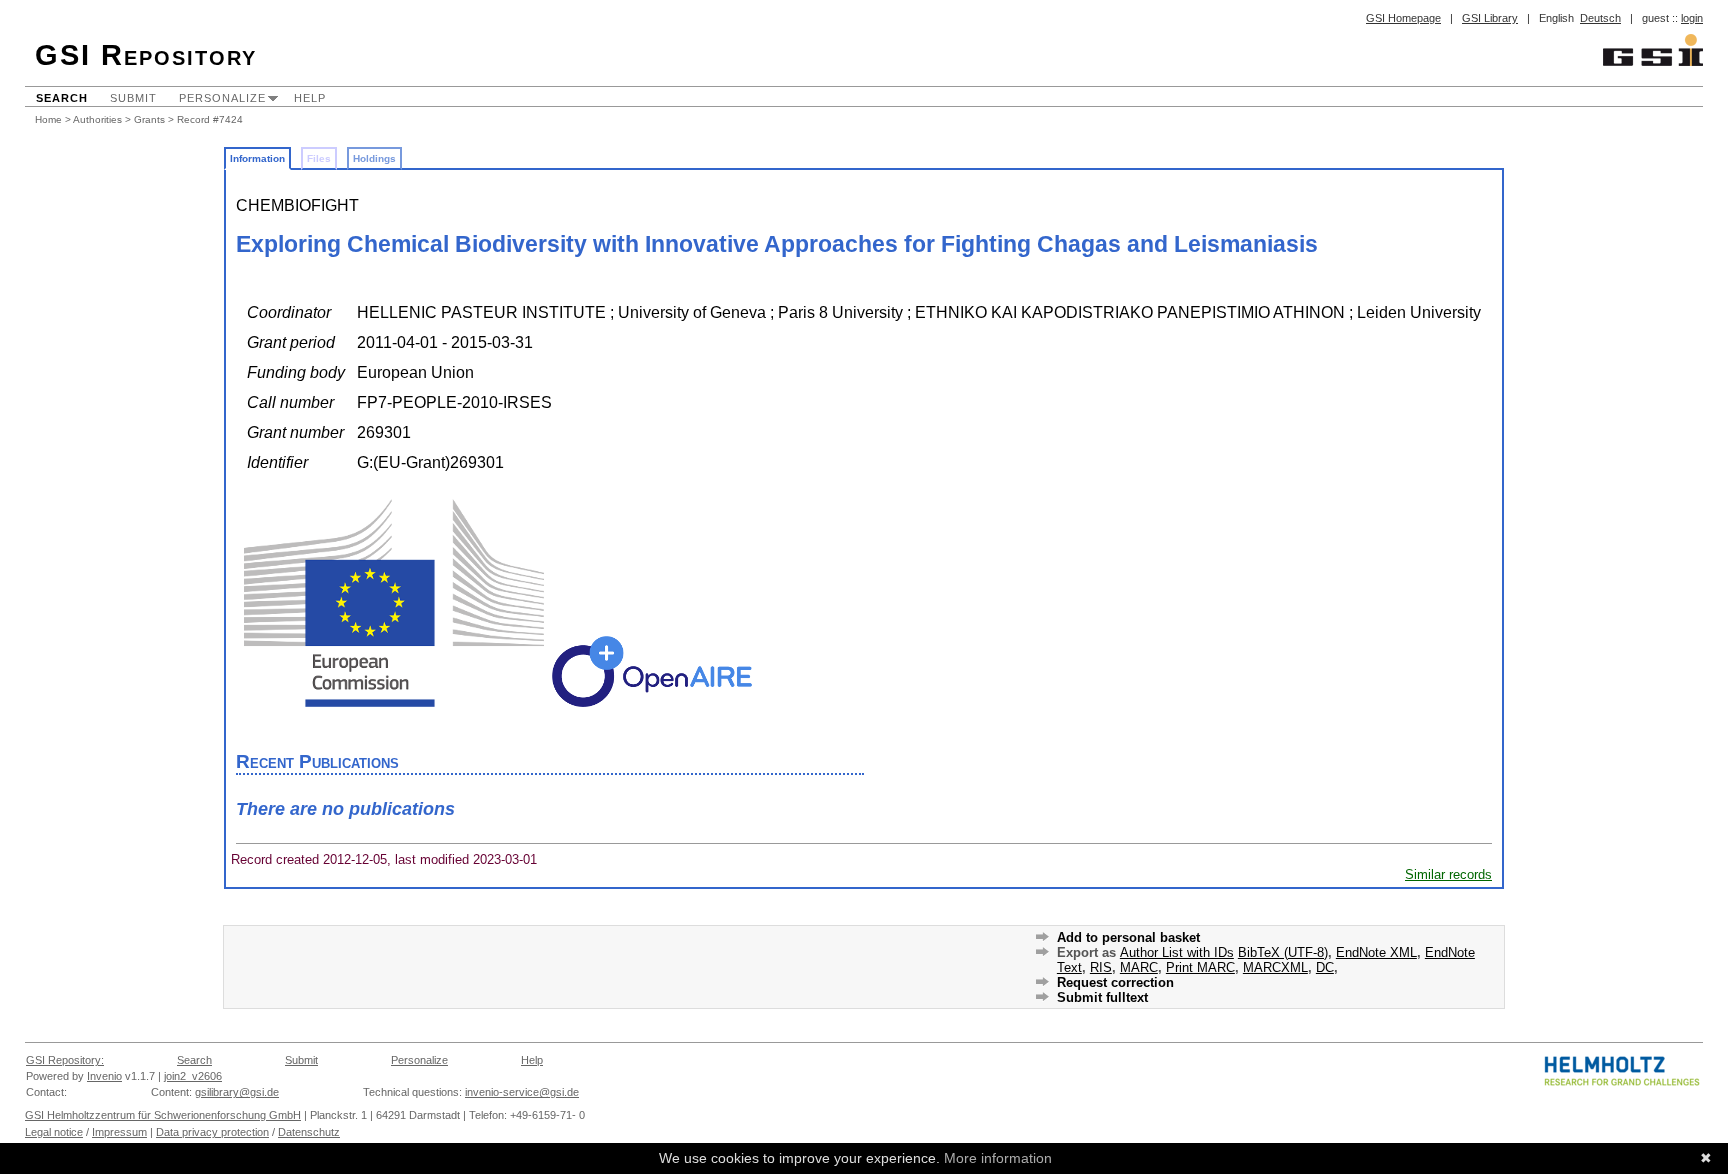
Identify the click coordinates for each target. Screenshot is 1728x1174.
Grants (149, 119)
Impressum (119, 1132)
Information (257, 158)
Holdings (374, 158)
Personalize (222, 98)
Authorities (97, 119)
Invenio (104, 1076)
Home (48, 119)
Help (310, 98)
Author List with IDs (1177, 952)
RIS (1101, 967)
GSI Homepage (1403, 18)
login (1692, 18)
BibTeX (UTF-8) (1283, 952)
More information (998, 1158)
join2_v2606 (193, 1076)
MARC (1139, 967)
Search (62, 98)
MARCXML (1275, 967)
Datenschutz (309, 1132)
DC (1325, 967)
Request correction (1115, 982)
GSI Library (1490, 18)
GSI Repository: (65, 1060)
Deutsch (1600, 18)
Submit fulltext (1102, 997)
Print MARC (1200, 967)
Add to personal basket (1128, 937)
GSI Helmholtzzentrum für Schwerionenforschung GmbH (163, 1115)
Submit (133, 98)
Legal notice (54, 1132)
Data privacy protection (212, 1132)
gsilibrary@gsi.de (237, 1092)
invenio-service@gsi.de (522, 1092)
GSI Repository (146, 55)
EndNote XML (1376, 952)
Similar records (1448, 874)
